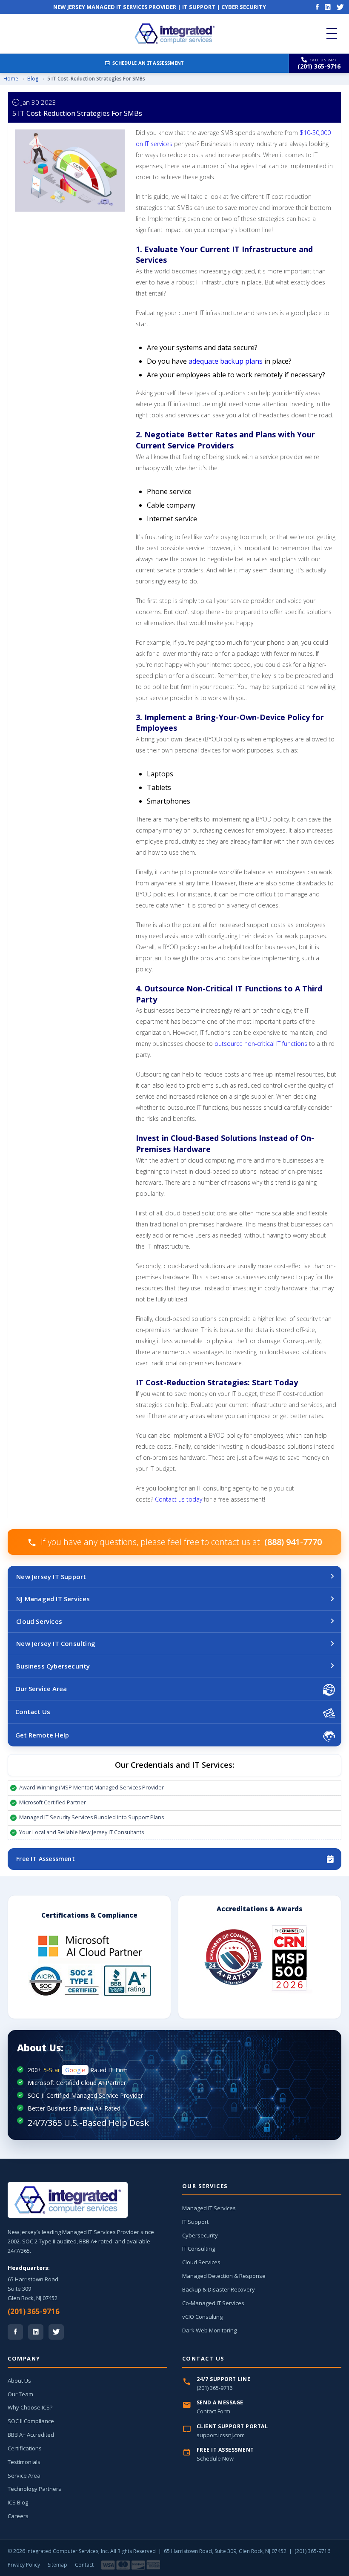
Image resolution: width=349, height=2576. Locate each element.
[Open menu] (332, 34)
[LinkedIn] (328, 7)
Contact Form (213, 2411)
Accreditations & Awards (259, 1909)
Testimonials (24, 2462)
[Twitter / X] (56, 2332)
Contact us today (179, 1499)
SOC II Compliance (31, 2421)
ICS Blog (18, 2502)
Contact (84, 2565)
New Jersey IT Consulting (56, 1643)
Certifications (25, 2448)
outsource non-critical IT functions (261, 1044)
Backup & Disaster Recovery (219, 2289)
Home (11, 79)
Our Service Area (41, 1689)
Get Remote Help (42, 1735)
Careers (18, 2516)
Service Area (24, 2475)
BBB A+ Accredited (31, 2435)
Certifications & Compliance (89, 1915)
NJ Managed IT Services (53, 1599)
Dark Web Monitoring (209, 2330)
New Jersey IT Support (51, 1577)
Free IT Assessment (46, 1859)
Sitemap (57, 2565)
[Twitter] (340, 7)
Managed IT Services (209, 2208)
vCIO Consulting (202, 2317)
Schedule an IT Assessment (148, 63)
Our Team (20, 2394)
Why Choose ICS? (30, 2407)
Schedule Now (215, 2458)
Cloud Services (39, 1621)
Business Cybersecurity (53, 1666)
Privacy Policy (24, 2565)
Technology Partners (34, 2489)
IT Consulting (199, 2249)
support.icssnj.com (221, 2435)
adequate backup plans (226, 361)
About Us (19, 2381)
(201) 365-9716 (34, 2311)
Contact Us (33, 1712)
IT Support (195, 2222)
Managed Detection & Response (224, 2276)
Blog (33, 79)
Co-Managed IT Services (213, 2303)
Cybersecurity (200, 2235)
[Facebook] (317, 7)
